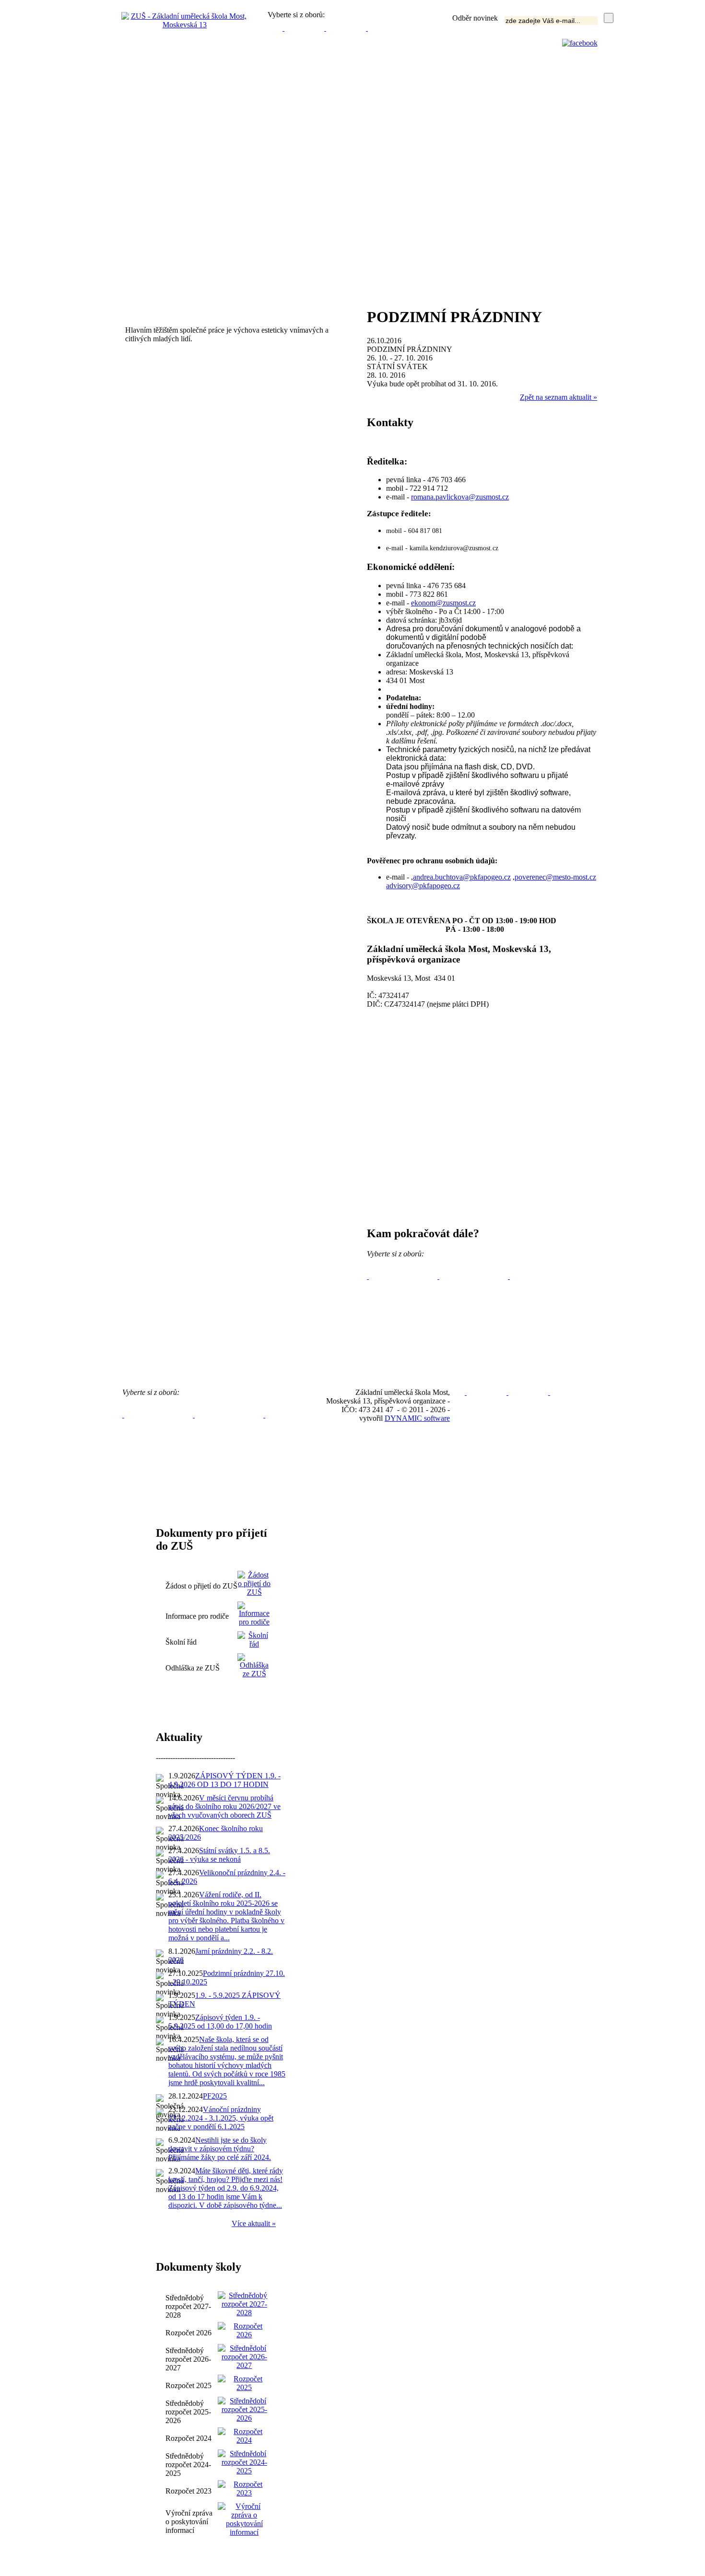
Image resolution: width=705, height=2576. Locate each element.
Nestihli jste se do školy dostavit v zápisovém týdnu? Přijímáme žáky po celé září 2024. (220, 2149)
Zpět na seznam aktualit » (558, 397)
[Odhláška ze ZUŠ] (254, 1674)
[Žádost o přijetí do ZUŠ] (254, 1583)
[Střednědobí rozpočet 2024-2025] (244, 2462)
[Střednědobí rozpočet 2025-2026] (244, 2409)
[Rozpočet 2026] (244, 2330)
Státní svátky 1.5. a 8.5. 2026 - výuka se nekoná (219, 1855)
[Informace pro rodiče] (254, 1613)
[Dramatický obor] (325, 28)
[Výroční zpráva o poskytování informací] (244, 2519)
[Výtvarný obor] (283, 28)
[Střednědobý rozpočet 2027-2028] (244, 2303)
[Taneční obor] (367, 28)
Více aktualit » (254, 2223)
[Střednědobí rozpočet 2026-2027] (244, 2356)
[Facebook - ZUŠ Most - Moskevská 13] (580, 43)
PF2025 (215, 2096)
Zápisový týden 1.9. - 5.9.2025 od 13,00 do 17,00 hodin (220, 2022)
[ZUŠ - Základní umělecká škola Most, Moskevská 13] (185, 25)
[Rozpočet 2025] (244, 2383)
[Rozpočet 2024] (244, 2435)
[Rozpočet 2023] (244, 2488)
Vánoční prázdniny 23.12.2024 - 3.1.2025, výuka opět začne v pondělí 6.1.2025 (221, 2118)
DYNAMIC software (417, 1418)
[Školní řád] (254, 1644)
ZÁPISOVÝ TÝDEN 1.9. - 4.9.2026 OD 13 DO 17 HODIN (224, 1780)
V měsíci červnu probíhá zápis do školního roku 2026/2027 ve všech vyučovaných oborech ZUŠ (224, 1806)
